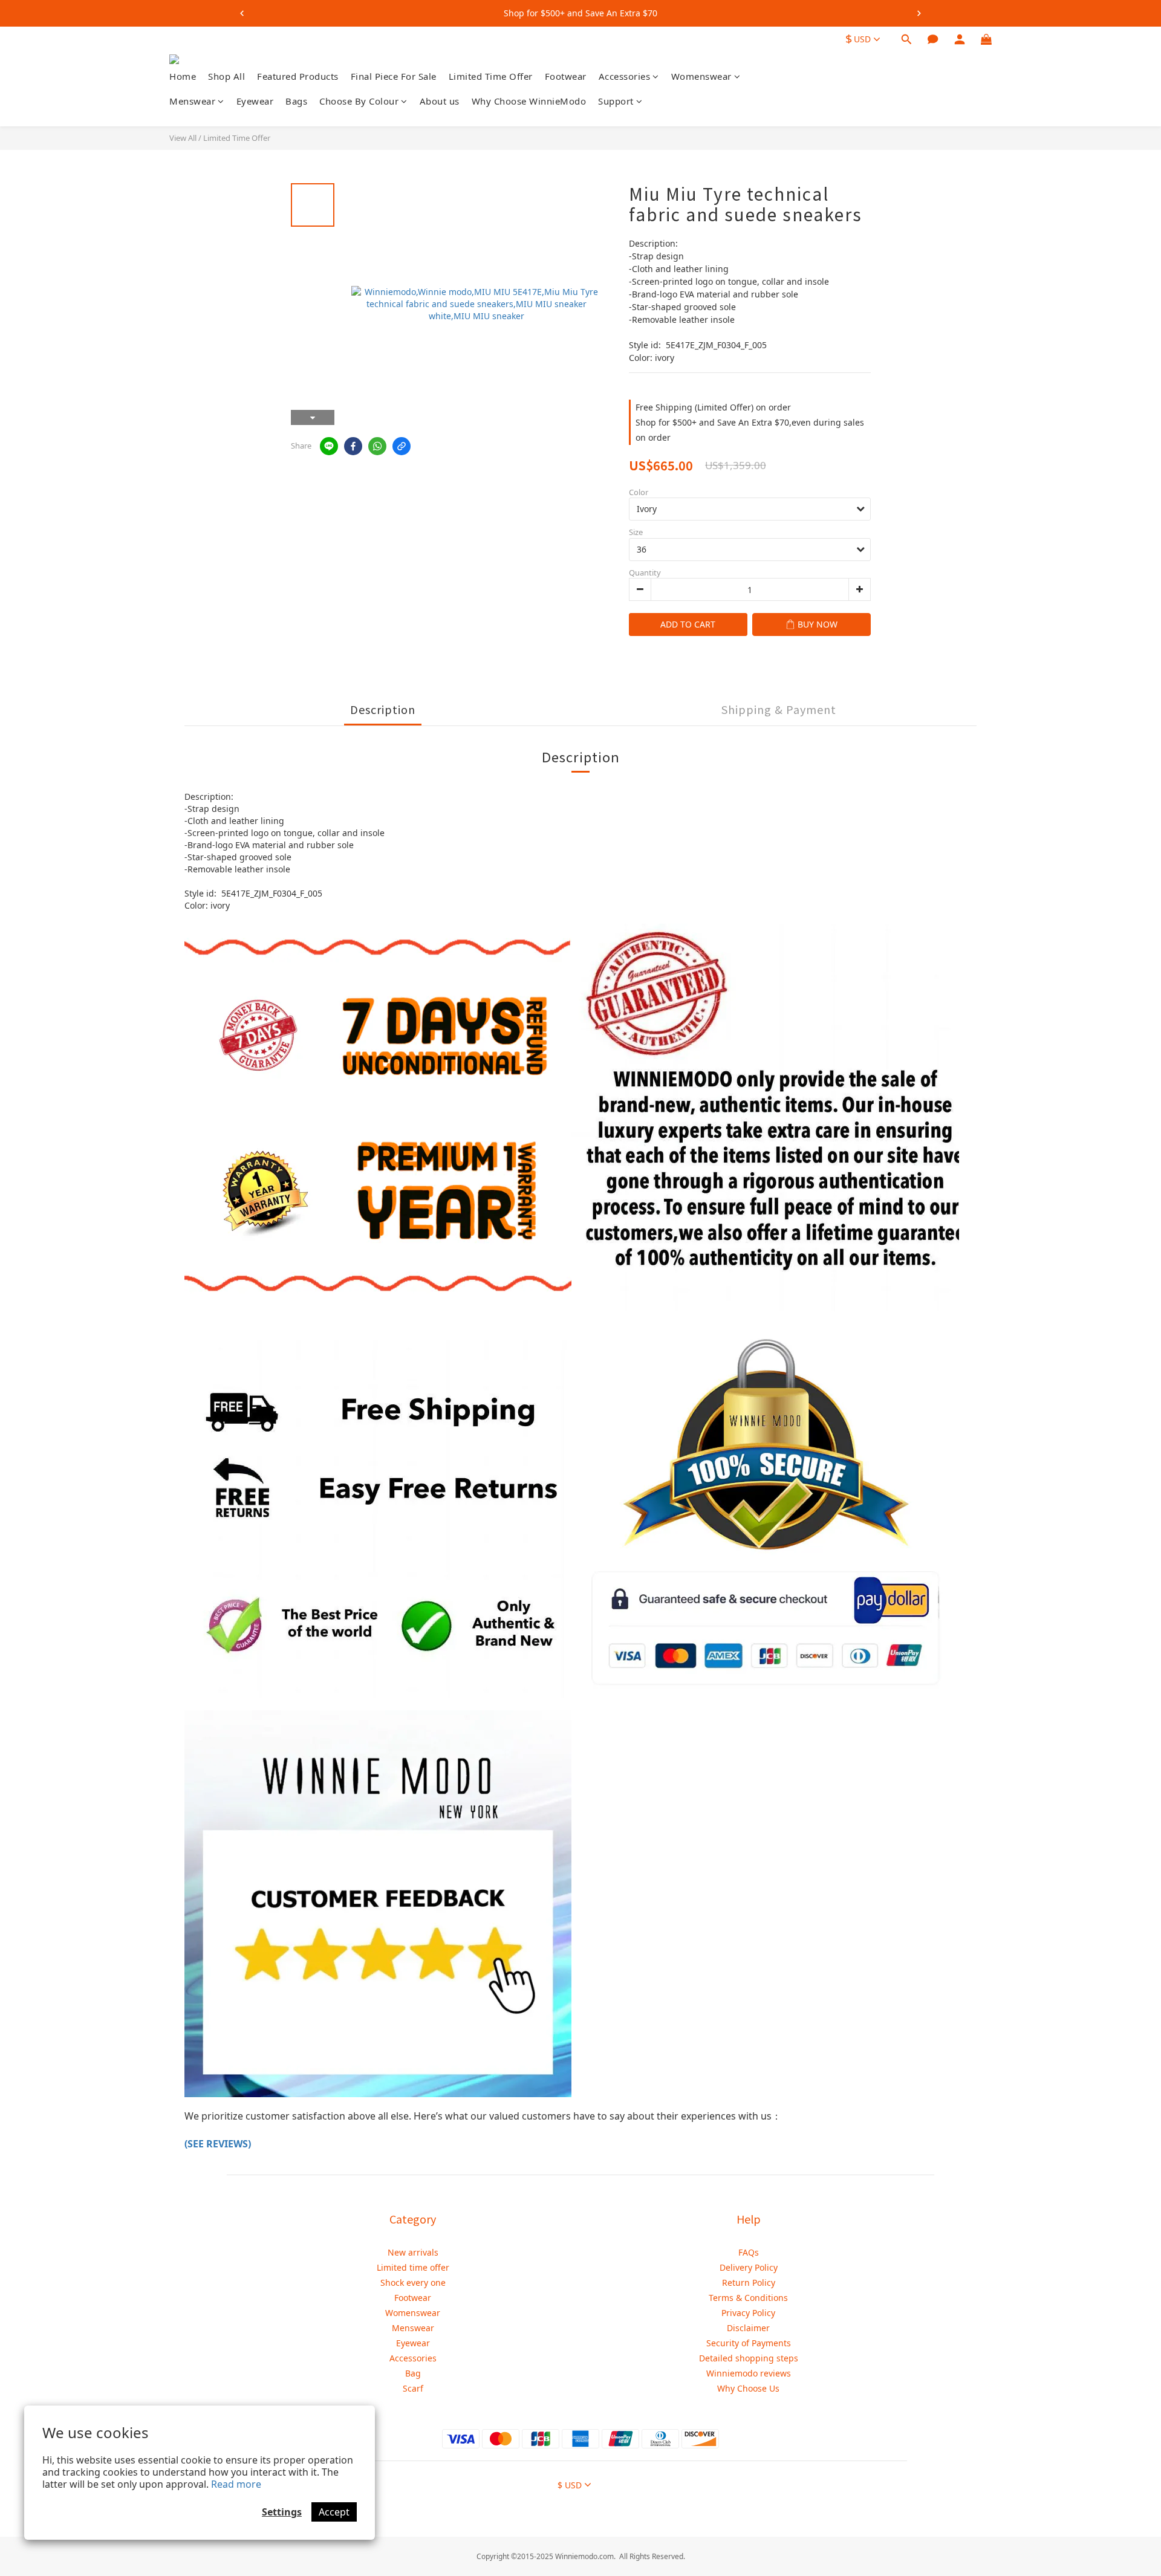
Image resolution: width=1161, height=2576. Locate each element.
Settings (282, 2512)
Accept (334, 2512)
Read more (236, 2484)
